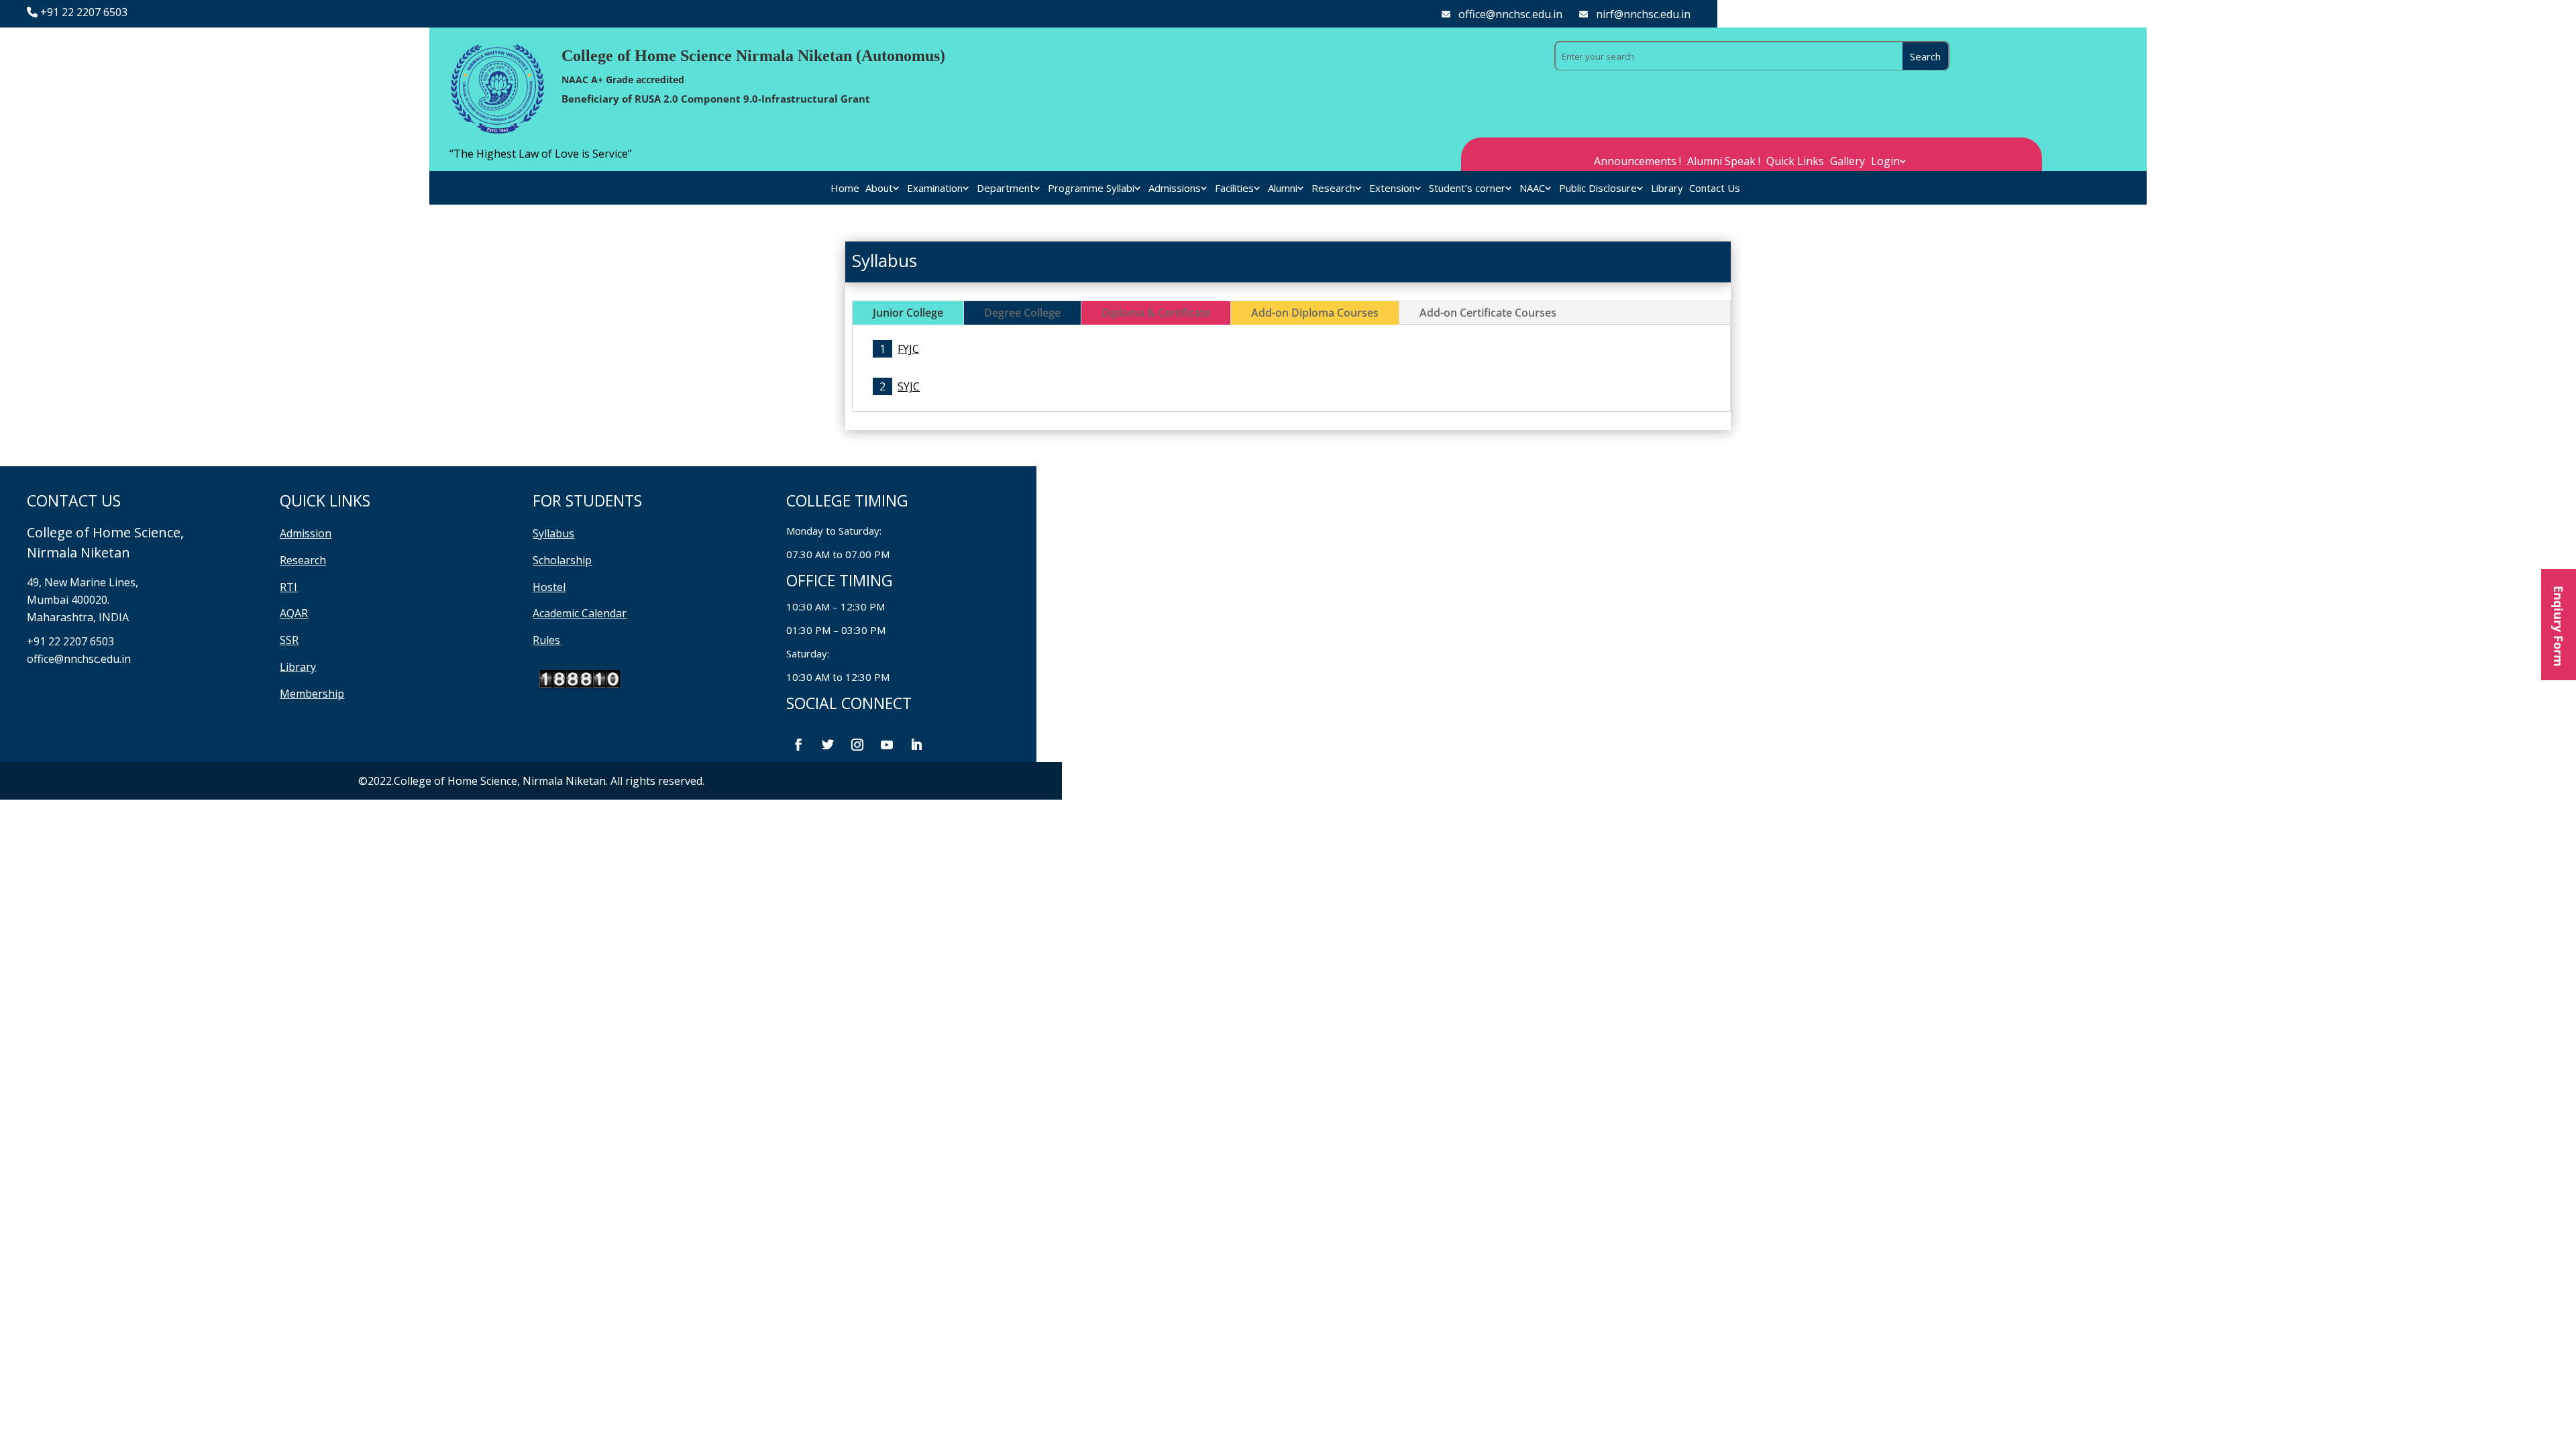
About (879, 189)
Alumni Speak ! (1724, 162)
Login (1885, 162)
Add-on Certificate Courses (1488, 313)
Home (845, 189)
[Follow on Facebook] (798, 745)
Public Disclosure (1598, 189)
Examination (935, 189)
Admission (306, 533)
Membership (312, 694)
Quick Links (1795, 162)
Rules (546, 640)
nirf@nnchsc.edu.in (1643, 14)
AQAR (294, 613)
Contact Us (1715, 189)
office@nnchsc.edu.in (1510, 14)
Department (1005, 189)
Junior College (908, 313)
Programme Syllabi (1091, 189)
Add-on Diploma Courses (1315, 313)
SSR (289, 640)
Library (1667, 189)
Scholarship (562, 560)
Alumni (1283, 189)
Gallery (1847, 162)
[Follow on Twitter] (828, 745)
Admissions (1175, 189)
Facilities (1234, 189)
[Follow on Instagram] (857, 745)
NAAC (1532, 189)
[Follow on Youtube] (887, 745)
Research (1333, 189)
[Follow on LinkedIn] (916, 745)
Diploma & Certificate (1156, 313)
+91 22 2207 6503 (84, 12)
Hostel (549, 587)
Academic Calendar (580, 613)
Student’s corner (1467, 189)
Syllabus (553, 533)
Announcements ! (1638, 162)
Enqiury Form (2559, 625)
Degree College (1022, 313)
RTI (288, 587)
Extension (1392, 189)
